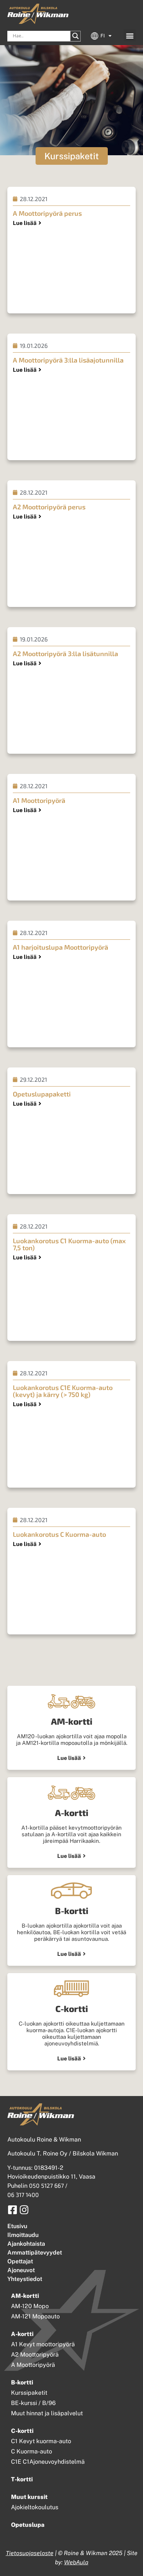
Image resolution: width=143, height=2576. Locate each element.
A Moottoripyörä (33, 2365)
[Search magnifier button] (76, 36)
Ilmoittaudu (23, 2235)
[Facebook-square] (12, 2210)
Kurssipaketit (29, 2393)
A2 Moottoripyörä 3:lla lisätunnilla (65, 654)
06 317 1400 (23, 2195)
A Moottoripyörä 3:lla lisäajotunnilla (68, 360)
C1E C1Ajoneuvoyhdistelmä (48, 2462)
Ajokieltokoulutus (35, 2507)
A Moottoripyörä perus (47, 213)
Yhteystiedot (25, 2279)
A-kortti (22, 2334)
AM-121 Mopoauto (35, 2316)
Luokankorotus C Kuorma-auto (59, 1534)
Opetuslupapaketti (42, 1094)
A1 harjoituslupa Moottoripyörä (60, 947)
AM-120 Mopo (30, 2306)
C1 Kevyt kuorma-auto (41, 2441)
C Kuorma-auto (32, 2451)
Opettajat (20, 2261)
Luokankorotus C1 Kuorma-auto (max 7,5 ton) (69, 1244)
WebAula (76, 2562)
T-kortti (22, 2479)
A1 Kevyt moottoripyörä (43, 2344)
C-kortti (22, 2431)
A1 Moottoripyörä (39, 800)
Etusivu (17, 2226)
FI (103, 36)
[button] (130, 35)
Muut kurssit (29, 2497)
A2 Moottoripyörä (35, 2355)
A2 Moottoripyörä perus (49, 507)
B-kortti (22, 2382)
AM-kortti (25, 2296)
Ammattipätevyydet (35, 2253)
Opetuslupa (28, 2525)
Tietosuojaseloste (30, 2553)
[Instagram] (24, 2210)
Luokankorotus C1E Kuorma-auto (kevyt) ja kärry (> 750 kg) (63, 1391)
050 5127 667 (46, 2185)
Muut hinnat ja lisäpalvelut (47, 2413)
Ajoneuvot (21, 2270)
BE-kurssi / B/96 (33, 2403)
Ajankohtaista (26, 2244)
